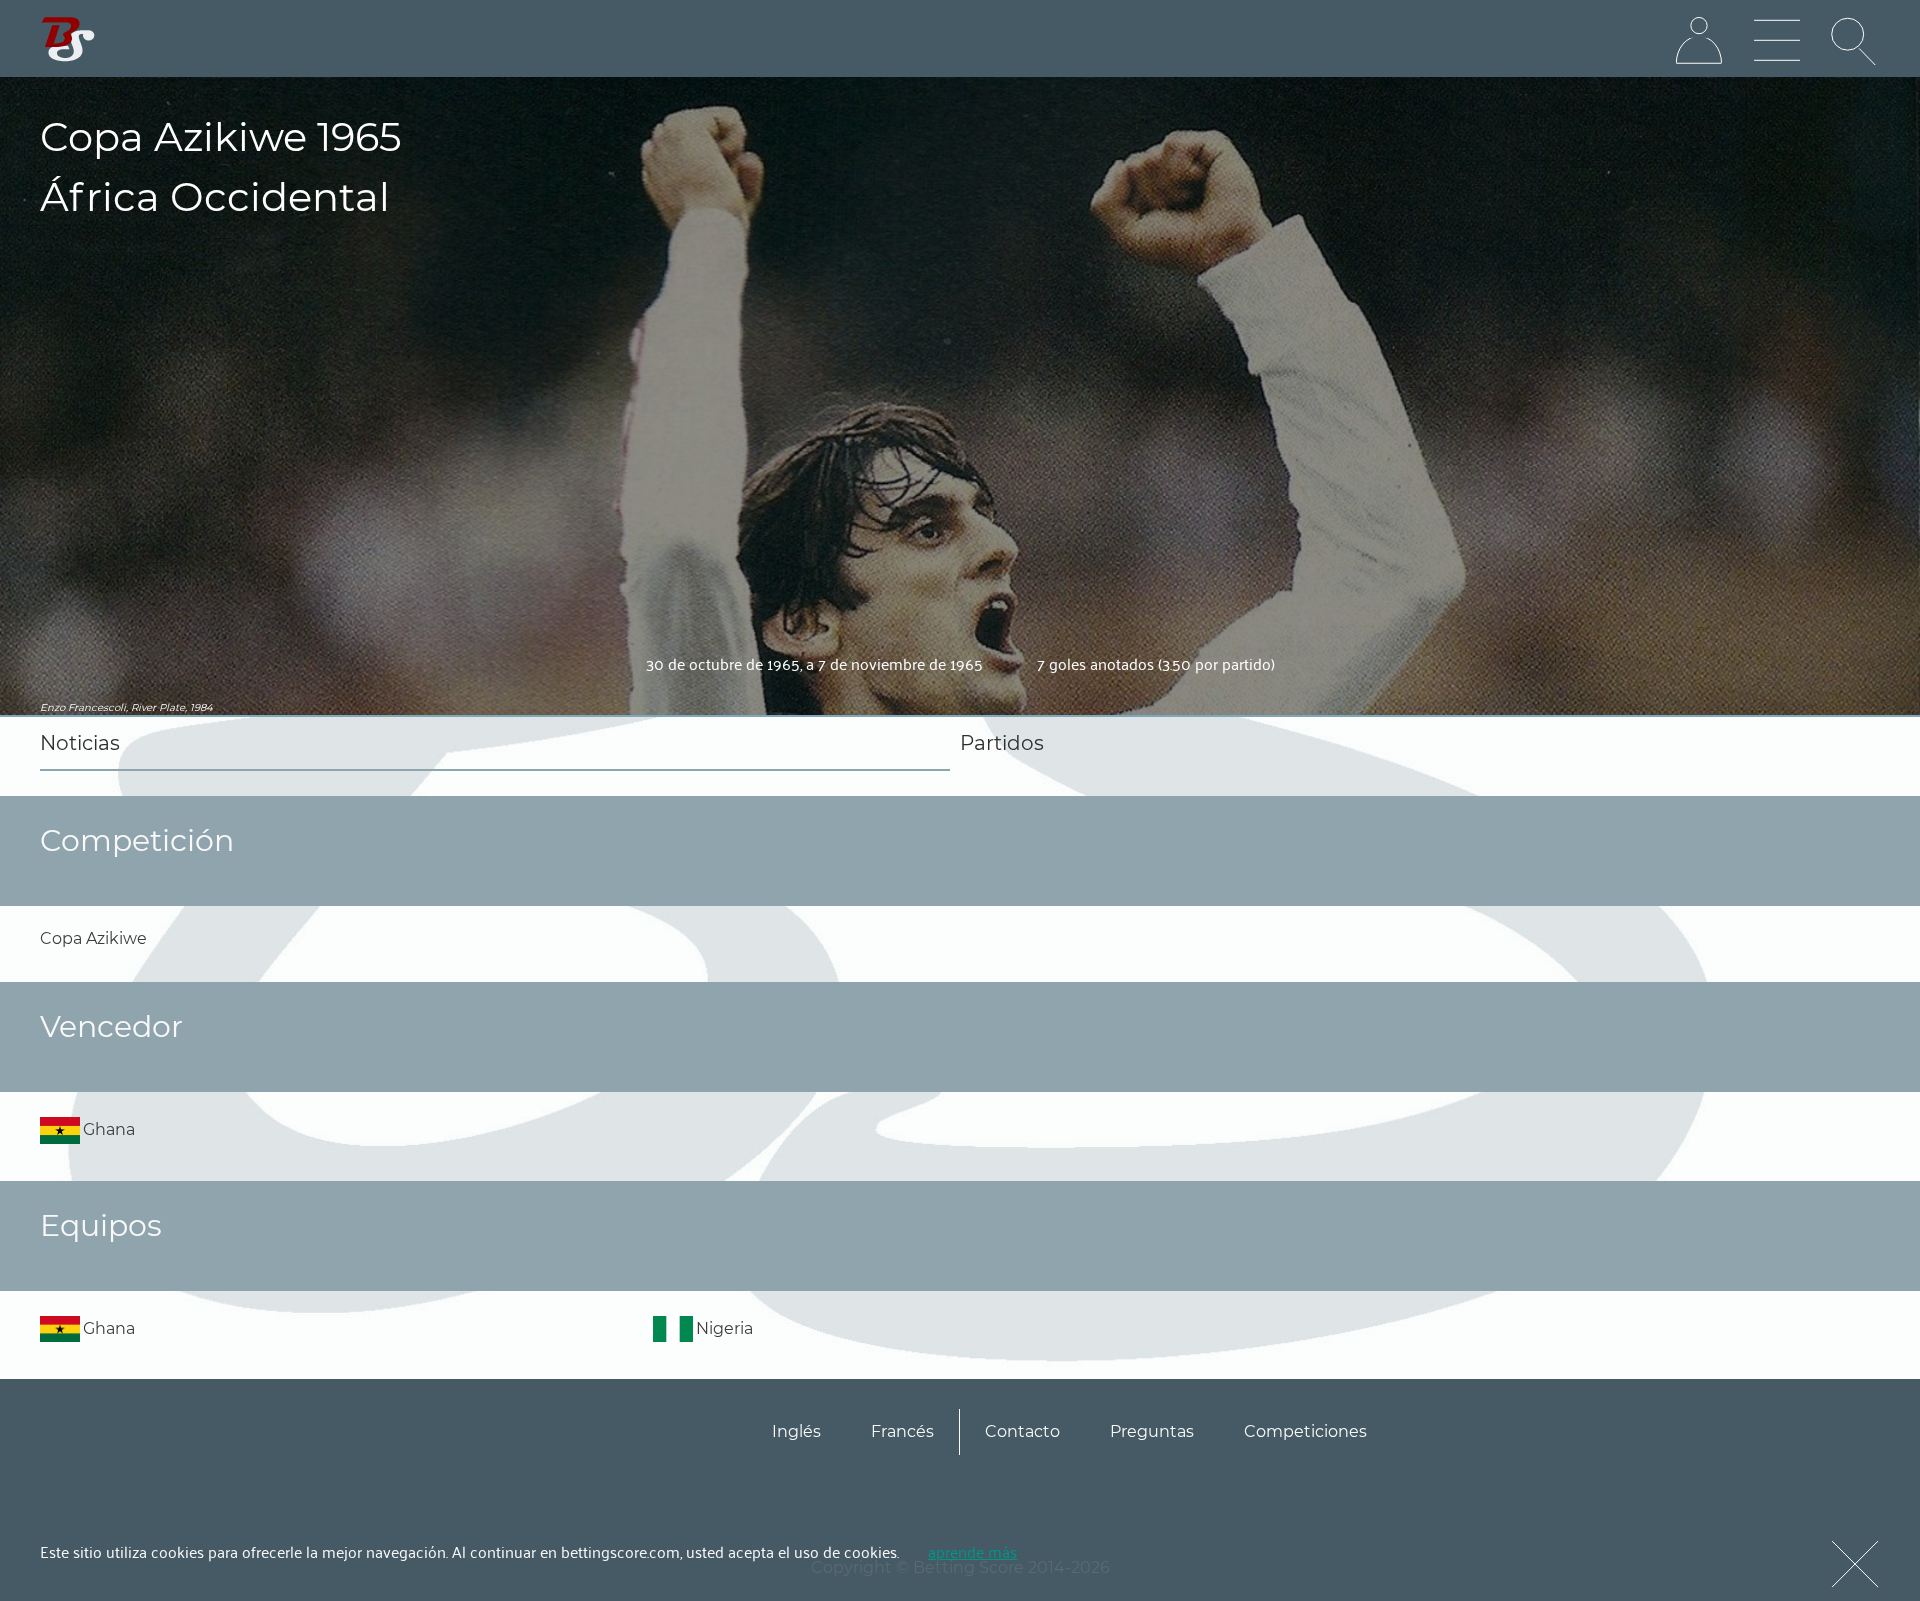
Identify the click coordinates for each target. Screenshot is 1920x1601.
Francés (902, 1431)
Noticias (80, 743)
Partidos (1002, 743)
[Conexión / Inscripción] (1699, 41)
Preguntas (1152, 1431)
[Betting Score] (68, 39)
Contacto (1022, 1431)
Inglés (796, 1431)
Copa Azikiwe (93, 938)
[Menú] (1777, 41)
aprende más (972, 1551)
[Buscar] (1855, 41)
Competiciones (1305, 1431)
